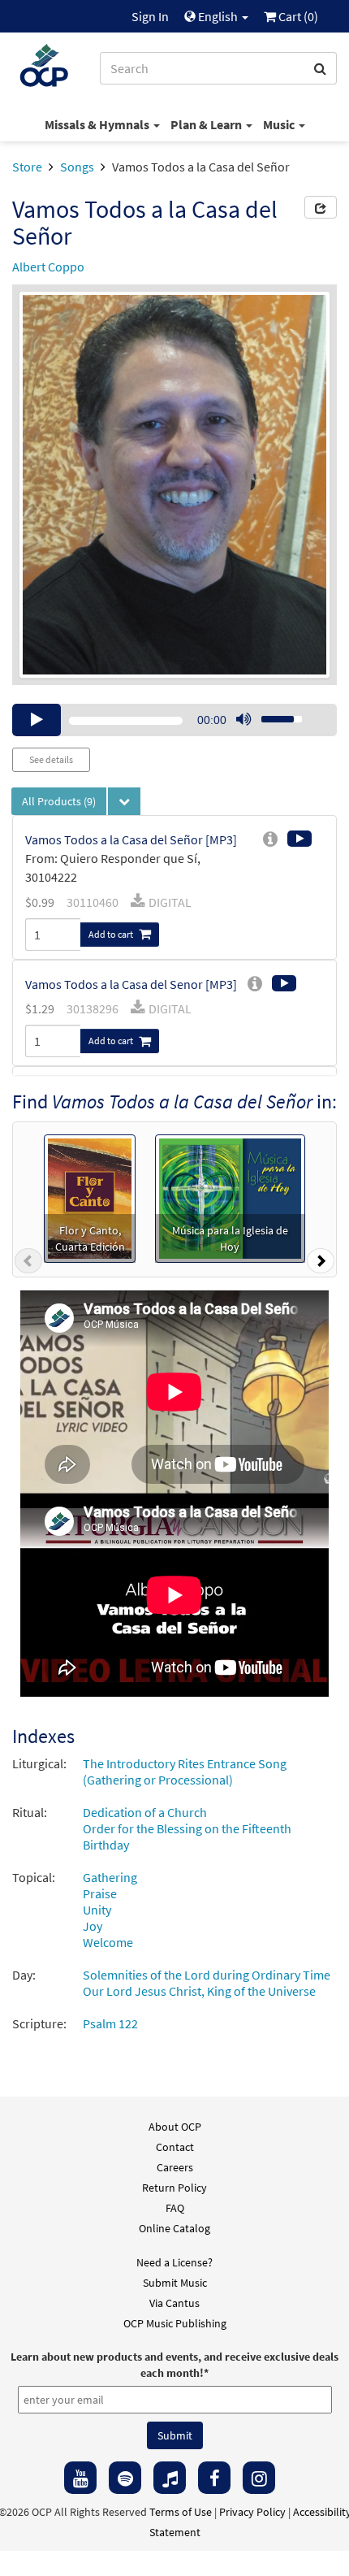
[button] (28, 1264)
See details (51, 759)
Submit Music (175, 2283)
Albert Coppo (48, 267)
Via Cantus (174, 2303)
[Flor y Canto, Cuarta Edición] (90, 1197)
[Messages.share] (321, 207)
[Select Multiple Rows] (124, 801)
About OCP (175, 2127)
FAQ (175, 2208)
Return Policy (174, 2188)
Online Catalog (174, 2228)
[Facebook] (214, 2478)
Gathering (110, 1877)
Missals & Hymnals (98, 124)
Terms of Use (181, 2512)
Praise (100, 1893)
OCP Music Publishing (175, 2323)
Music (280, 124)
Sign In (150, 16)
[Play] (37, 720)
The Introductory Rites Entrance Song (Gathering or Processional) (185, 1772)
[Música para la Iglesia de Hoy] (230, 1197)
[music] (170, 2478)
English (218, 16)
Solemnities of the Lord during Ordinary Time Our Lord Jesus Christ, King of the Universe (207, 1983)
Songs (77, 167)
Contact (175, 2147)
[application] (174, 720)
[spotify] (125, 2478)
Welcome (108, 1942)
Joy (93, 1926)
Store (27, 167)
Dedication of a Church (145, 1812)
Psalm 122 (110, 2023)
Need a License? (174, 2262)
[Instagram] (259, 2478)
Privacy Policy (252, 2512)
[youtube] (80, 2478)
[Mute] (243, 720)
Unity (97, 1910)
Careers (175, 2167)
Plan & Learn (207, 124)
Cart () (297, 16)
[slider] (273, 714)
